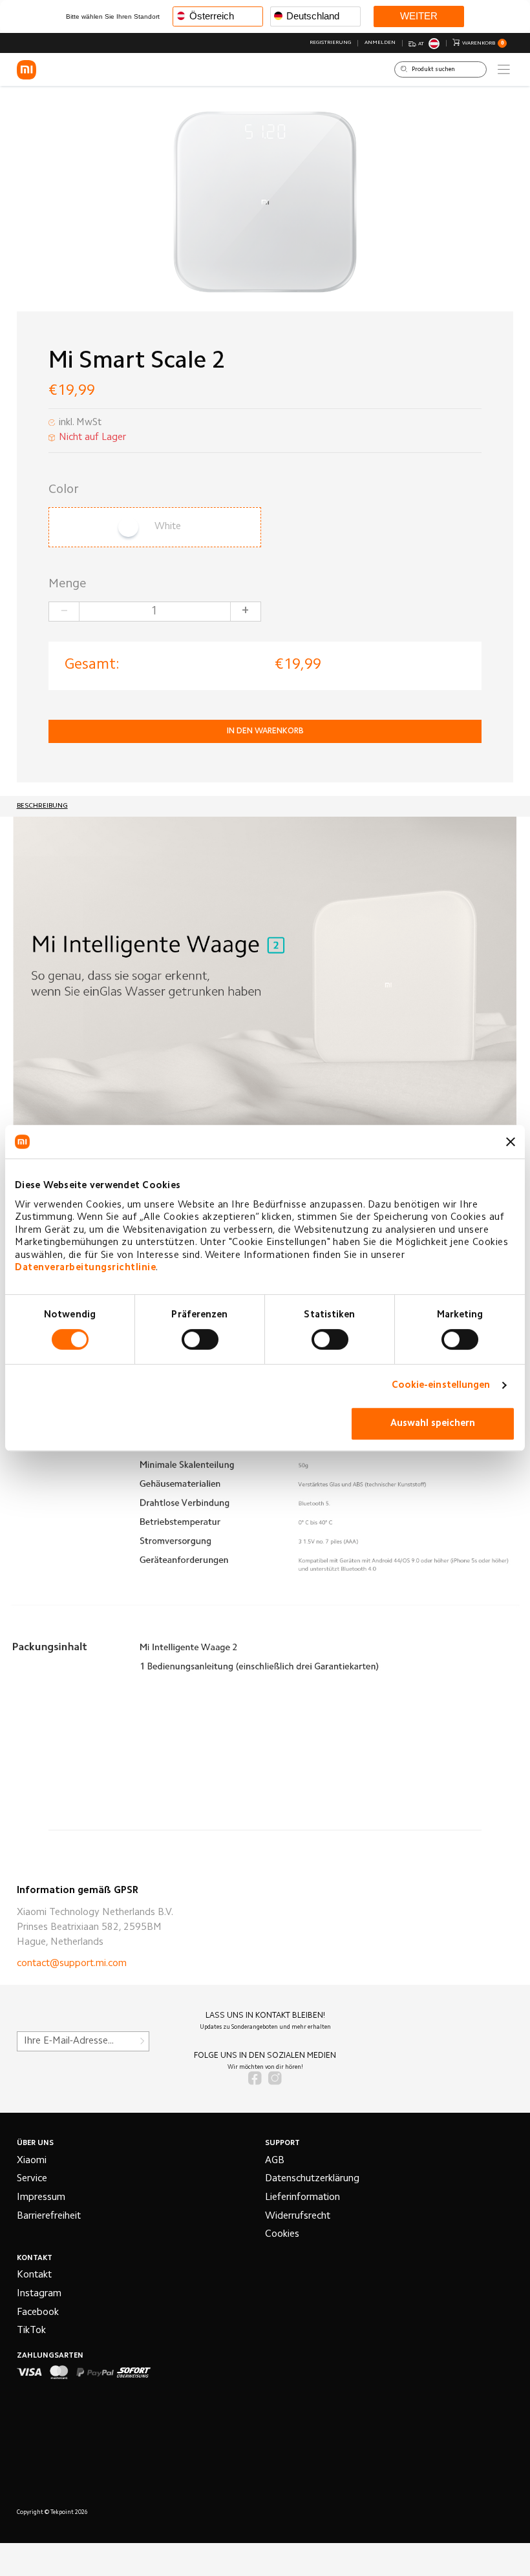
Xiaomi (32, 2161)
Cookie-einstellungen (441, 1386)
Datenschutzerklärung (312, 2179)
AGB (275, 2161)
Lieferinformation (302, 2198)
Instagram (39, 2294)
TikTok (31, 2331)
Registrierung (330, 43)
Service (32, 2179)
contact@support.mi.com (72, 1964)
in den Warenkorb (265, 731)
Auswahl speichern (433, 1424)
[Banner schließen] (511, 1142)
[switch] (200, 1339)
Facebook (38, 2313)
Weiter (419, 16)
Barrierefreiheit (49, 2216)
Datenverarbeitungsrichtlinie (85, 1268)
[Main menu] (504, 69)
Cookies (282, 2235)
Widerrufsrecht (298, 2216)
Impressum (41, 2198)
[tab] (42, 806)
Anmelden (380, 43)
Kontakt (34, 2275)
